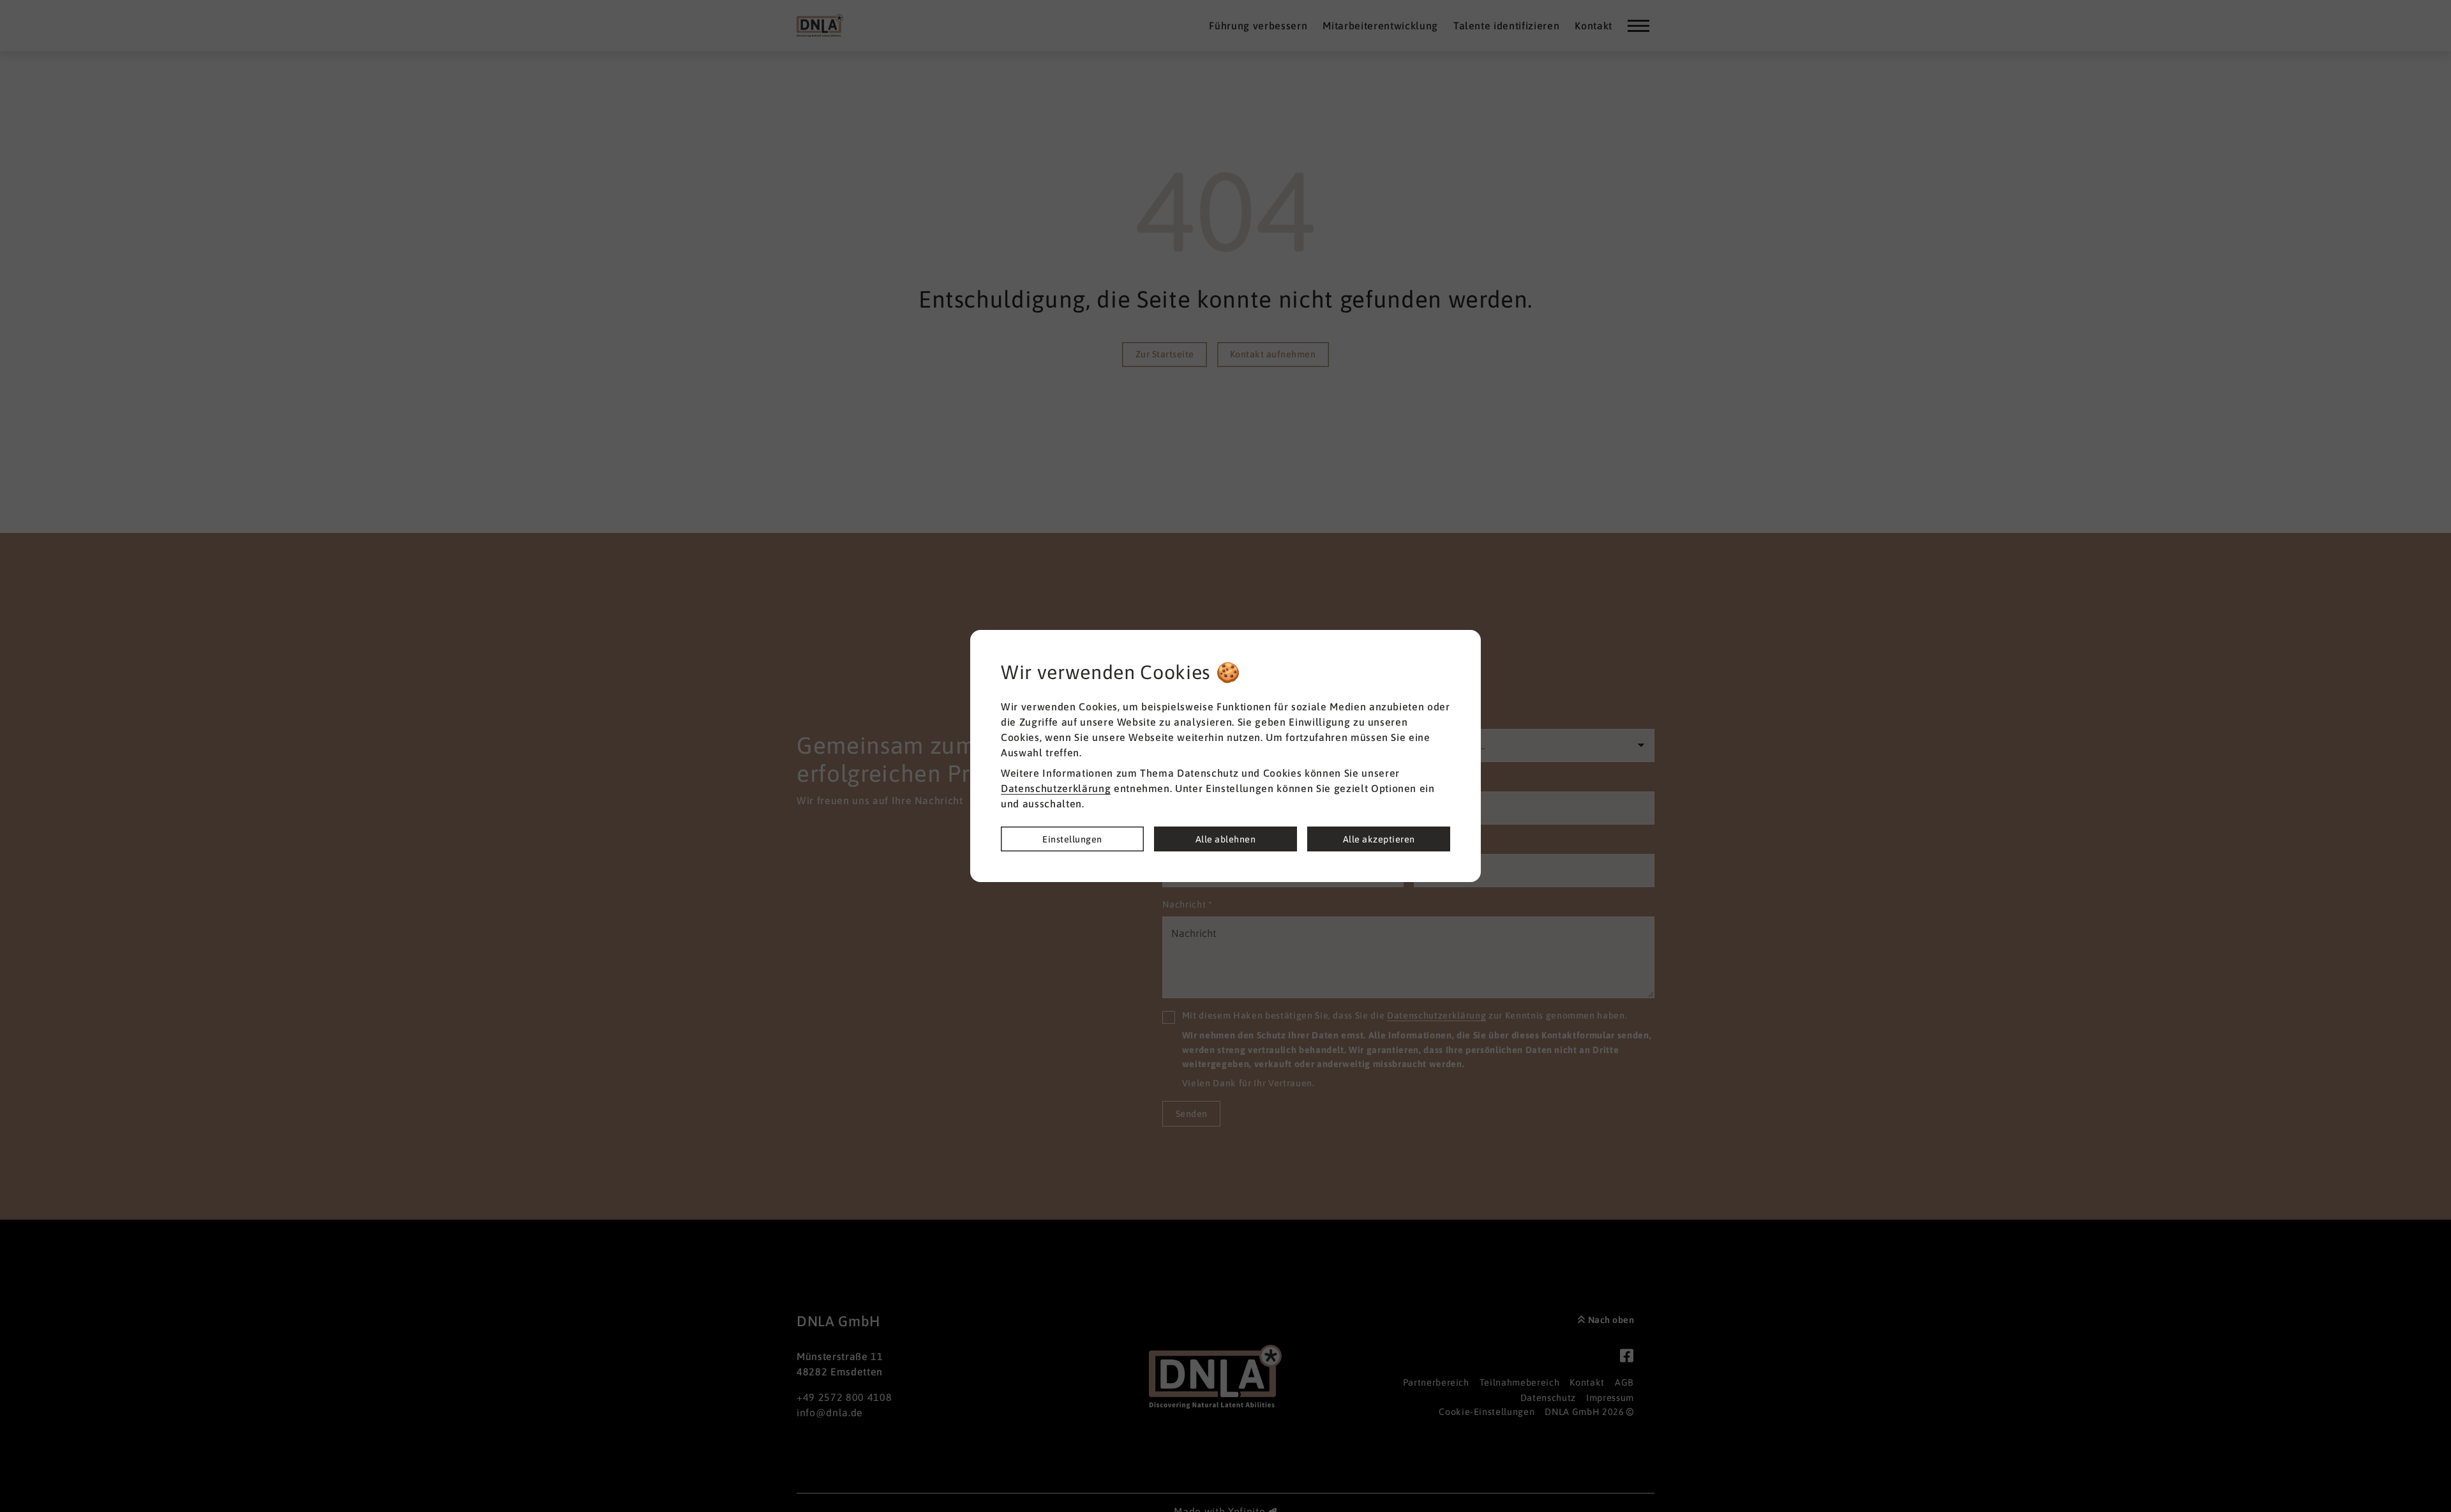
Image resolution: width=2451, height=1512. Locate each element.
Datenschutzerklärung (1056, 788)
